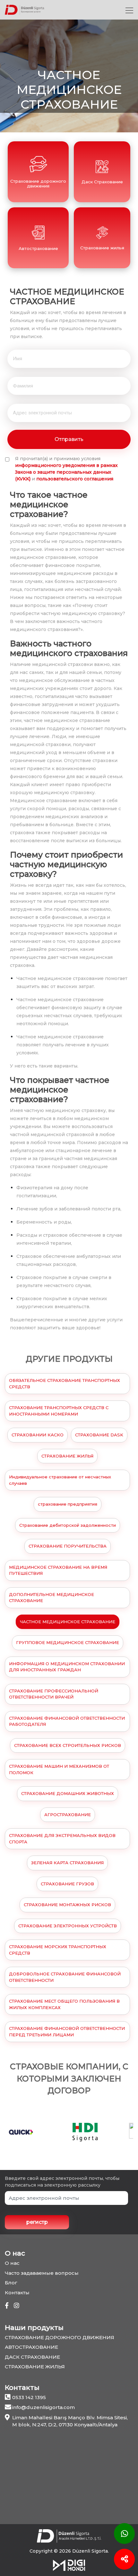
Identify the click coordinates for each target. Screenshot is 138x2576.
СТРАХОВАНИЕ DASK (99, 1435)
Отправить (69, 439)
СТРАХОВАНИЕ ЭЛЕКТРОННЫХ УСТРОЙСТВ (68, 1926)
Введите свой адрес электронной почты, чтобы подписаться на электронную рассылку (62, 2182)
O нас (12, 2263)
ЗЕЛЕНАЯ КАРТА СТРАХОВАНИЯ (67, 1863)
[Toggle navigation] (129, 10)
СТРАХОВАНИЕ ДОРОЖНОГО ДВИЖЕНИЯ (60, 2337)
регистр (37, 2222)
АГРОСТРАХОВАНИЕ (68, 1815)
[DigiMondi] (69, 2565)
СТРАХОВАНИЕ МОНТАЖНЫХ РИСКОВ (67, 1905)
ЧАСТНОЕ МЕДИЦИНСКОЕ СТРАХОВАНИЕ (68, 1622)
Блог (11, 2283)
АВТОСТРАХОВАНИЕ (31, 2347)
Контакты (17, 2293)
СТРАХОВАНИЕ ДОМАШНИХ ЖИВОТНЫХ (68, 1793)
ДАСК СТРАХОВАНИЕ (32, 2357)
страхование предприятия (68, 1504)
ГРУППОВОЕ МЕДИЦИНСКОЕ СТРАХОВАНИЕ (68, 1642)
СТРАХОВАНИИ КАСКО (38, 1435)
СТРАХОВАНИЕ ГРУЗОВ (67, 1884)
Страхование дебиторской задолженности (68, 1525)
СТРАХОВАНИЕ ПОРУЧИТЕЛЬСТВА (68, 1546)
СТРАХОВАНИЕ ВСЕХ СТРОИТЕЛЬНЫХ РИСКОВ (68, 1745)
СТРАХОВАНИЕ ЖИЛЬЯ (67, 1456)
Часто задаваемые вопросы (42, 2273)
